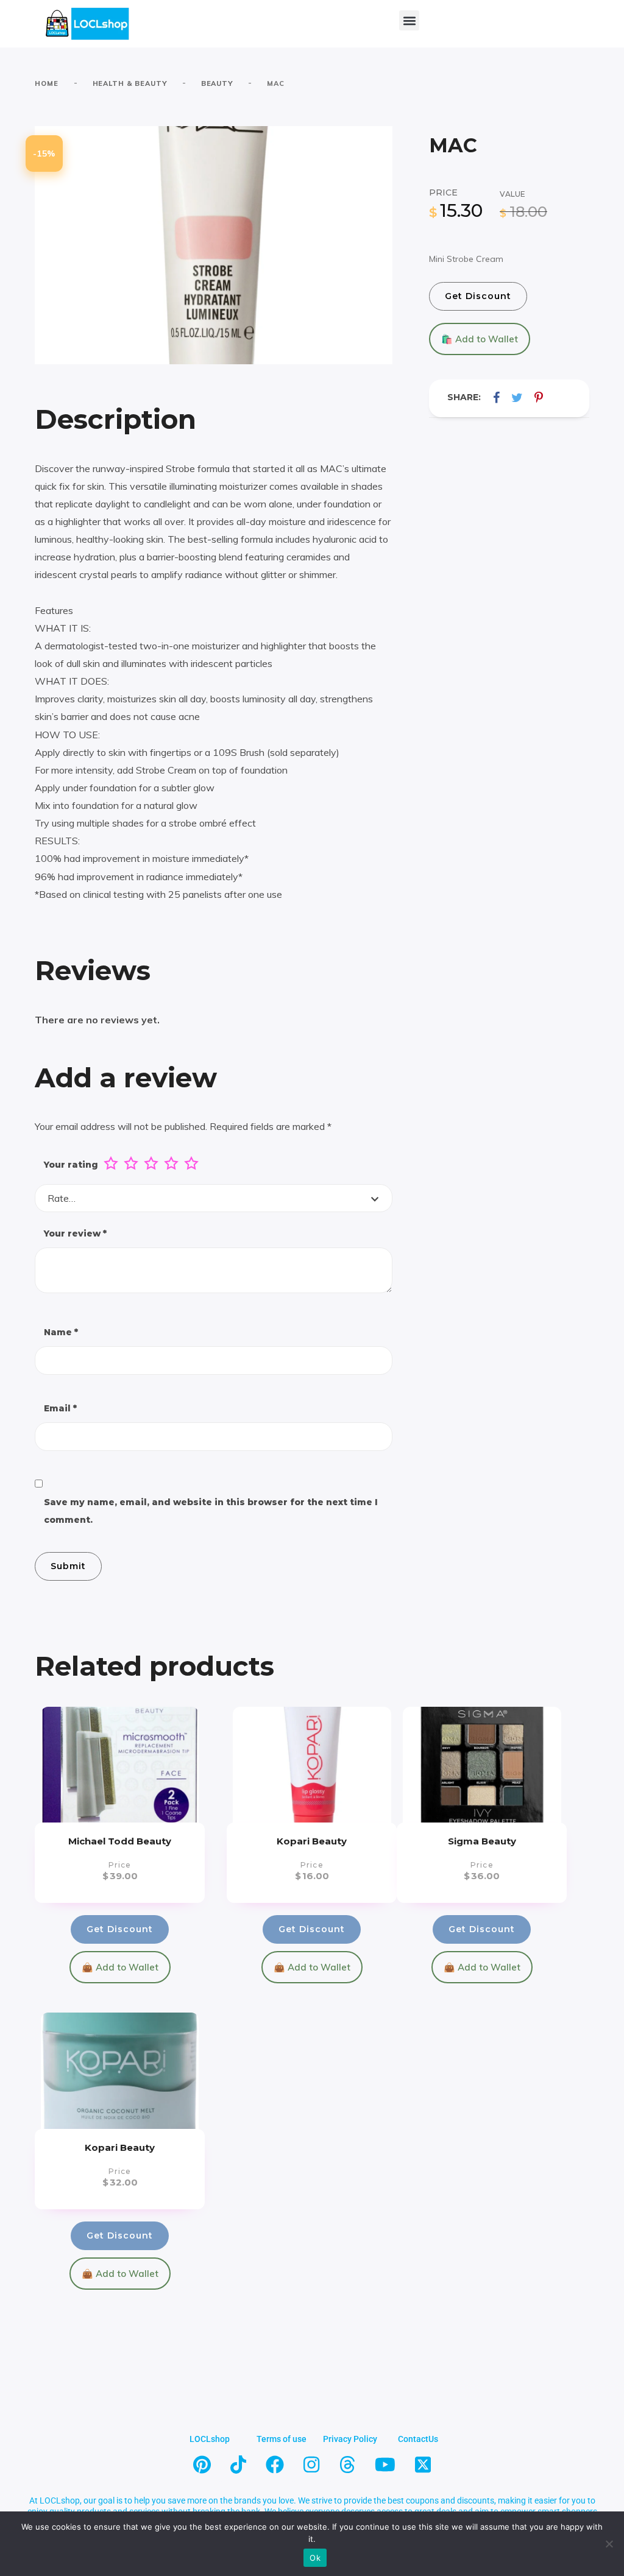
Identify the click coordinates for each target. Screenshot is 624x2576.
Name (61, 1332)
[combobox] (214, 1198)
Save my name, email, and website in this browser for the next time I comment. (211, 1511)
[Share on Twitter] (517, 397)
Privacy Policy (350, 2439)
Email (60, 1408)
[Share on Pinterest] (539, 397)
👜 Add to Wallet (120, 1967)
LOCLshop (210, 2439)
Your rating (71, 1165)
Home (47, 83)
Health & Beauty (130, 83)
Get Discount (478, 296)
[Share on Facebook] (496, 397)
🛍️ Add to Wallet (480, 339)
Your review (75, 1233)
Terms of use (282, 2439)
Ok (315, 2558)
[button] (409, 20)
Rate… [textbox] (62, 1198)
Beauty (217, 83)
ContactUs (418, 2439)
